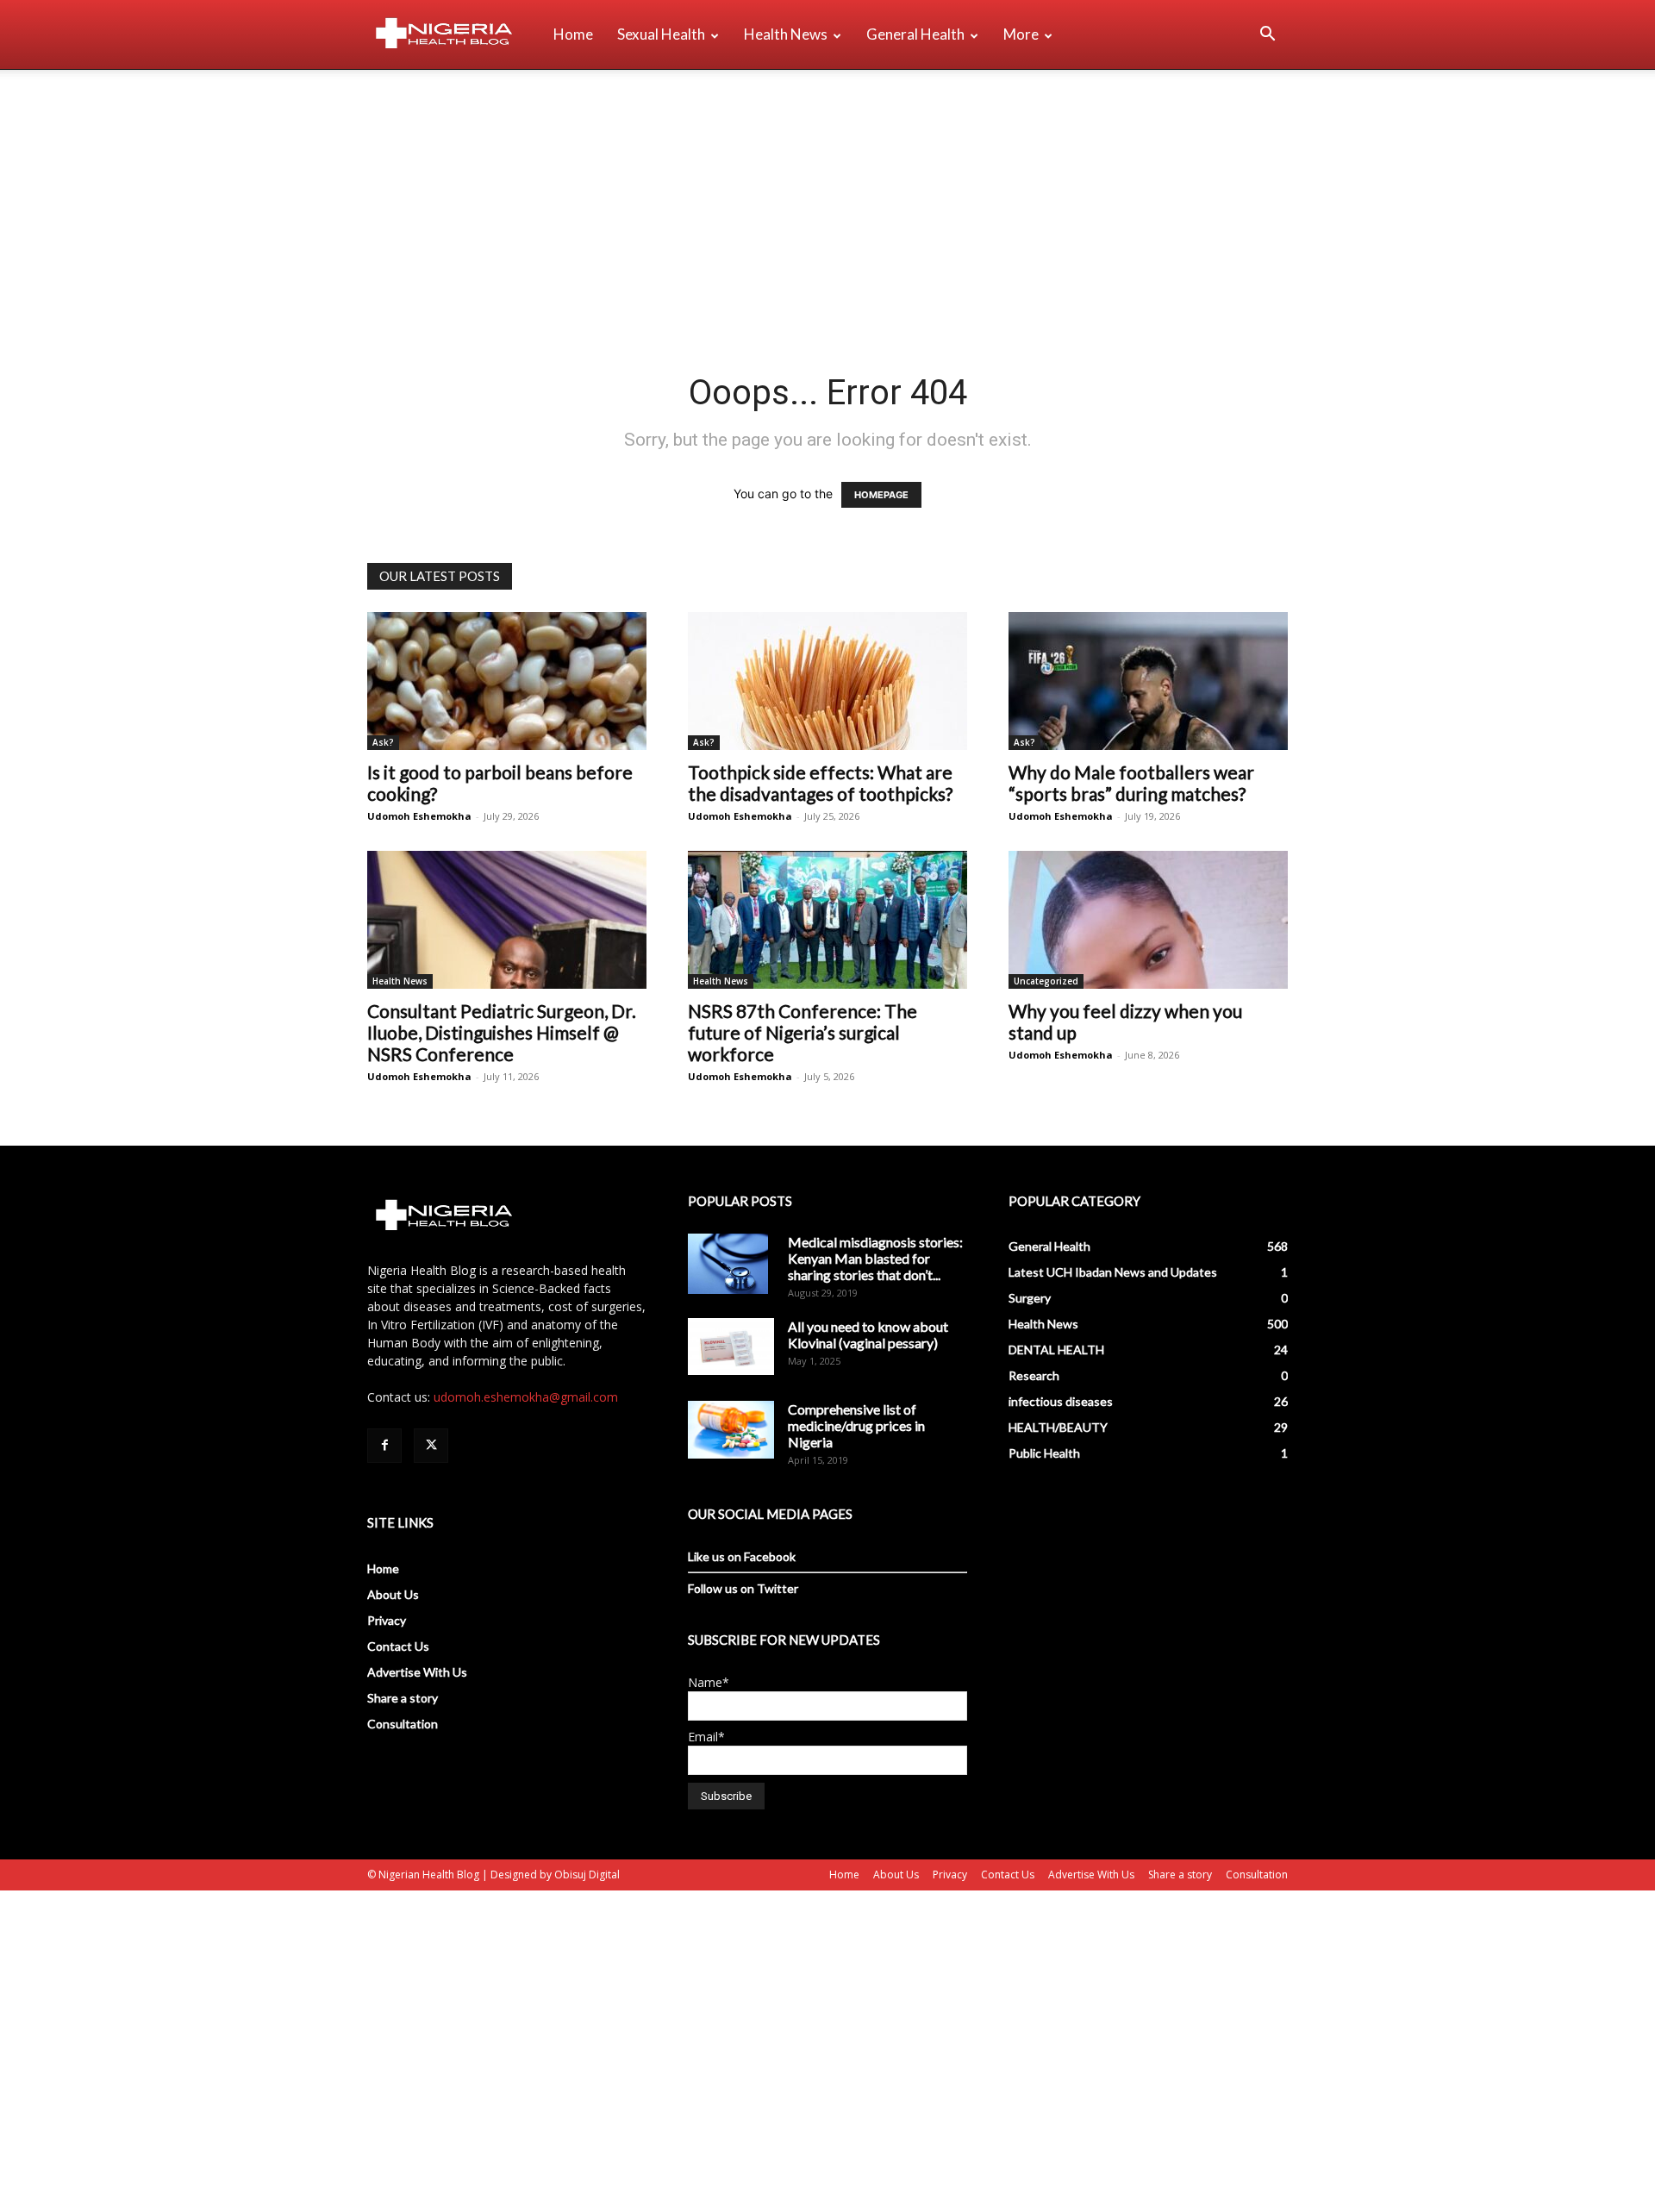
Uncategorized (1046, 981)
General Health (915, 34)
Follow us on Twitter (743, 1588)
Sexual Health (661, 34)
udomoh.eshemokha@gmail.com (526, 1397)
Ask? (383, 742)
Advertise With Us (417, 1672)
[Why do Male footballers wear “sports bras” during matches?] (1148, 681)
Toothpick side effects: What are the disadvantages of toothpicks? (820, 783)
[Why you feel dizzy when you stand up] (1148, 920)
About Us (393, 1594)
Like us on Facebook (742, 1556)
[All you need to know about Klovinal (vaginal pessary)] (731, 1347)
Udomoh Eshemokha (419, 816)
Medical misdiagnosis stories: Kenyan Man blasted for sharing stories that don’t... (875, 1258)
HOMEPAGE (881, 495)
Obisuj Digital (587, 1875)
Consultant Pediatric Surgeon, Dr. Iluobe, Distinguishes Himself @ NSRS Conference (502, 1032)
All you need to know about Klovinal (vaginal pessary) (868, 1334)
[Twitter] (431, 1446)
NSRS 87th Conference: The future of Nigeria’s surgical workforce (803, 1032)
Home (573, 34)
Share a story (403, 1698)
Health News (786, 34)
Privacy (387, 1620)
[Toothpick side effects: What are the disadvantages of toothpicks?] (827, 681)
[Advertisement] (827, 199)
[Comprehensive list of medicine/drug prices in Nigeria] (731, 1430)
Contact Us (398, 1646)
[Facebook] (384, 1446)
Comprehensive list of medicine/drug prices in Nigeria (856, 1425)
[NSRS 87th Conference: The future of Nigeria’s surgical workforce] (827, 920)
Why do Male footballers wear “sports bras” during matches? (1131, 783)
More (1021, 34)
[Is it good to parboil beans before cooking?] (507, 681)
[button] (1267, 36)
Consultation (403, 1724)
